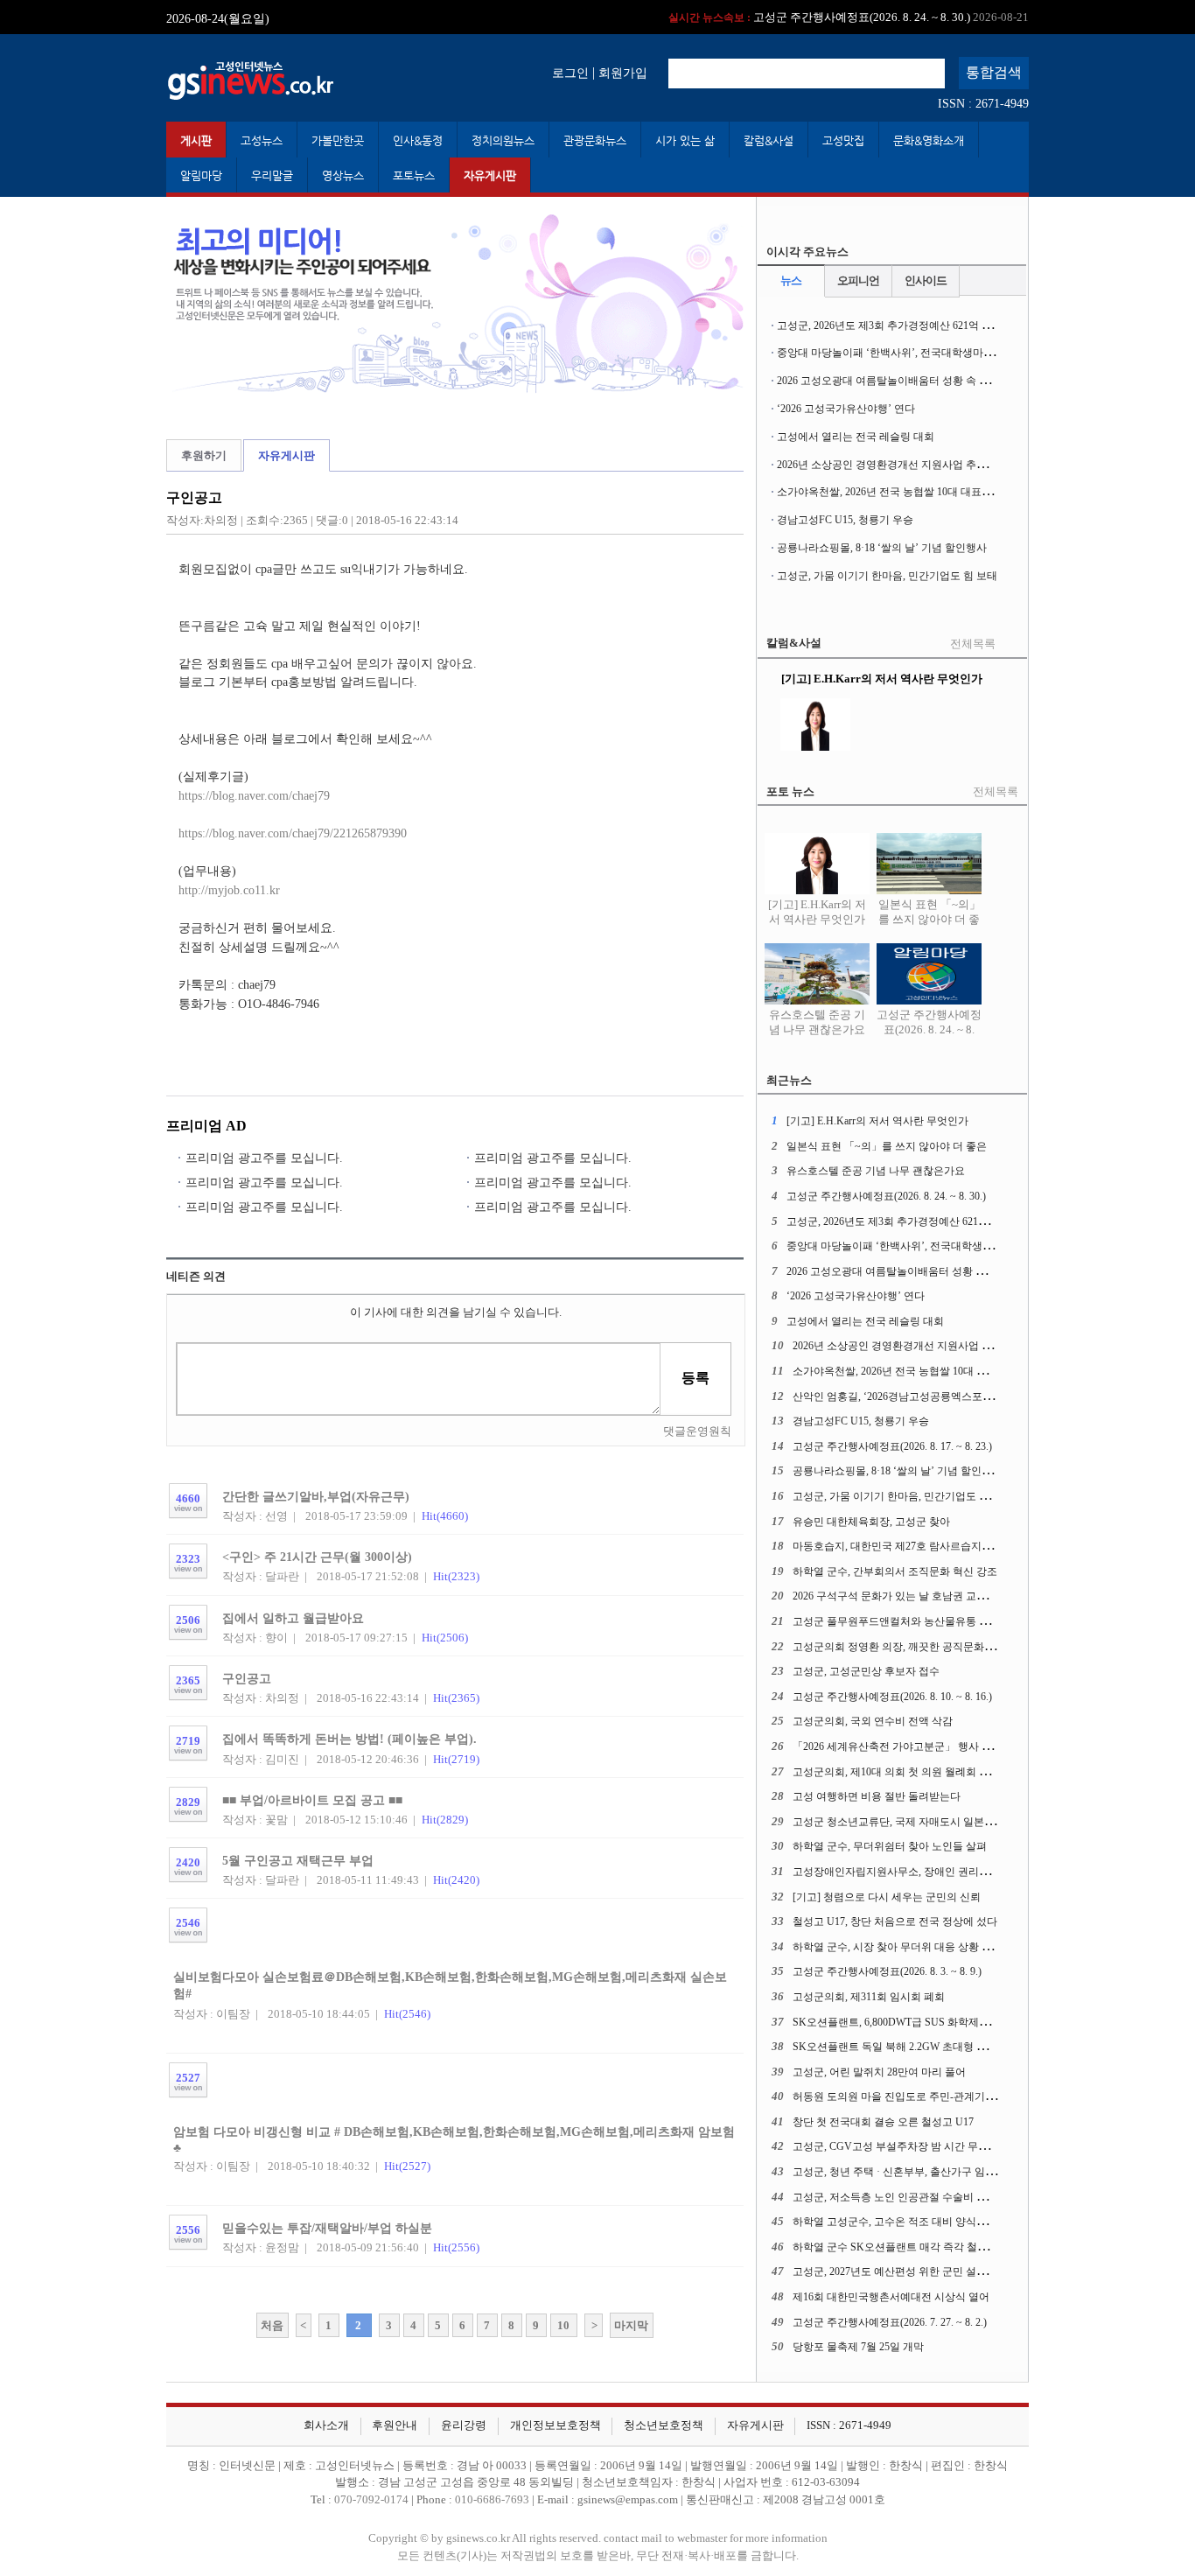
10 (563, 2326)
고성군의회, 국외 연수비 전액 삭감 (873, 1721)
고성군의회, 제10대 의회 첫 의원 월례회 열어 (896, 1772)
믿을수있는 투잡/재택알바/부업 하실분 (327, 2228)
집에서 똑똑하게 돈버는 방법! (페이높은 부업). (349, 1739)
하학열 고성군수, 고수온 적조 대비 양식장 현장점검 (912, 2222)
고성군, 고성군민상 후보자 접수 (866, 1671)
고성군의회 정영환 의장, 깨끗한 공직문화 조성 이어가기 (922, 1647)
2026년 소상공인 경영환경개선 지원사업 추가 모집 (894, 465)
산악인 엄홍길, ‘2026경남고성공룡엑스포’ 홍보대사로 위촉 (929, 1396)
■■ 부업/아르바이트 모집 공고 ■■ (312, 1800)
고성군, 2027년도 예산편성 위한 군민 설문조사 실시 (912, 2271)
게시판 (196, 140)
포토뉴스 (414, 175)
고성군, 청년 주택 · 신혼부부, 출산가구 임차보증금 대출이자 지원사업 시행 (966, 2172)
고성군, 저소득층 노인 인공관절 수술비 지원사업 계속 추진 (929, 2197)
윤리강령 (464, 2425)
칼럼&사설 (769, 140)
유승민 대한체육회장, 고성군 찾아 (871, 1522)
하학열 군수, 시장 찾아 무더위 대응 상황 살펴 (898, 1947)
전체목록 (973, 644)
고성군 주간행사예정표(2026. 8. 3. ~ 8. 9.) (887, 1971)
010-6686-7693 (492, 2500)
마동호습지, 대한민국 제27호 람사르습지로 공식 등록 (916, 1546)
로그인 (570, 73)
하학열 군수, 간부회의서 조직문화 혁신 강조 (895, 1571)
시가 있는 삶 (685, 140)
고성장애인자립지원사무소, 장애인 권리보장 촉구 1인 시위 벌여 (941, 1872)
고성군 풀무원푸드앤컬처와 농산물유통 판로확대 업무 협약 (930, 1621)
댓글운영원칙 (697, 1431)
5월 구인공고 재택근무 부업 (298, 1860)
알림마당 (201, 175)
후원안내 (395, 2425)
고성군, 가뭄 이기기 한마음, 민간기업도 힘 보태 (887, 576)
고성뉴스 (262, 140)
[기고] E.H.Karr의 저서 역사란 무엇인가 (817, 912)
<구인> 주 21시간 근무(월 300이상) (317, 1557)
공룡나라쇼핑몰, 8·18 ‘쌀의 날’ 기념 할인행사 (882, 548)
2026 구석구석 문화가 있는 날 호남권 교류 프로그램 (912, 1596)
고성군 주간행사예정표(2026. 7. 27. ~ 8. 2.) (890, 2322)
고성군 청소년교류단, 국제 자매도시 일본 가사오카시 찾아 (928, 1822)
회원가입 (623, 73)
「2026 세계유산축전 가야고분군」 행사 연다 (898, 1746)
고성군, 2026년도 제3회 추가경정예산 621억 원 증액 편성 (814, 17)
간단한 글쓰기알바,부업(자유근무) (316, 1496)
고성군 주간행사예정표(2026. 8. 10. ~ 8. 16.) (892, 1697)
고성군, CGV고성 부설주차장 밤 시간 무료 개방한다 (913, 2146)
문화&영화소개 (929, 140)
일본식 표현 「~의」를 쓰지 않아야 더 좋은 (929, 920)
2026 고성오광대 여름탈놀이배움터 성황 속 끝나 (888, 381)
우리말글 (272, 175)
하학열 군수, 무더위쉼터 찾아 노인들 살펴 (890, 1846)
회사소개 (326, 2425)
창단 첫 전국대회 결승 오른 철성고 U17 (883, 2122)
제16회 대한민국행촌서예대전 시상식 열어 (891, 2297)
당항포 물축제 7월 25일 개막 (858, 2347)
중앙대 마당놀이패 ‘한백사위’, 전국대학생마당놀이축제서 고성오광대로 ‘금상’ (960, 353)
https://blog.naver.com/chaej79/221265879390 (293, 833)
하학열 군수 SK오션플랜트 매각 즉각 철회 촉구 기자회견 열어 (936, 2247)
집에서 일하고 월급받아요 (293, 1618)
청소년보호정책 (664, 2425)
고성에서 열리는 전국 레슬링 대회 (856, 437)
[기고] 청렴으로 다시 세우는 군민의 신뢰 (887, 1897)
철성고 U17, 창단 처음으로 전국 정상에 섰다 (895, 1921)
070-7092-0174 (373, 2500)
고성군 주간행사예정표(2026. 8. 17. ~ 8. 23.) (892, 1446)
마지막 (631, 2326)
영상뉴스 (343, 175)
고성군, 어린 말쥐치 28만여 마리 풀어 (879, 2072)
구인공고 (247, 1678)
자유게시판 (490, 175)
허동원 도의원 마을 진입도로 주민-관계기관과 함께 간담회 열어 (940, 2096)
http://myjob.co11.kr (229, 890)
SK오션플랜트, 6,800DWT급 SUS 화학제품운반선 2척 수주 (928, 2022)
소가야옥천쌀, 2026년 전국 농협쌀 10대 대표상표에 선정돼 (912, 492)
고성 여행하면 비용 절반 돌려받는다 (877, 1796)
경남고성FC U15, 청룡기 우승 (845, 520)
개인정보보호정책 (556, 2425)
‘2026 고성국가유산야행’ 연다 (846, 409)
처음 (272, 2326)
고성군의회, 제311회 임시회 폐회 (869, 1997)
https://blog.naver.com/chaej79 (254, 795)
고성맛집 (843, 140)
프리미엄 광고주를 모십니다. (264, 1158)
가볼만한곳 (338, 140)
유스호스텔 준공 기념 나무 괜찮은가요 (817, 1022)
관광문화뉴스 (595, 140)
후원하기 (204, 456)
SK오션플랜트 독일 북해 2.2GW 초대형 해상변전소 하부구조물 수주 (950, 2047)
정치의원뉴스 (503, 140)
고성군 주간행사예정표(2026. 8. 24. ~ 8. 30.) (929, 1029)
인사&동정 (418, 140)
